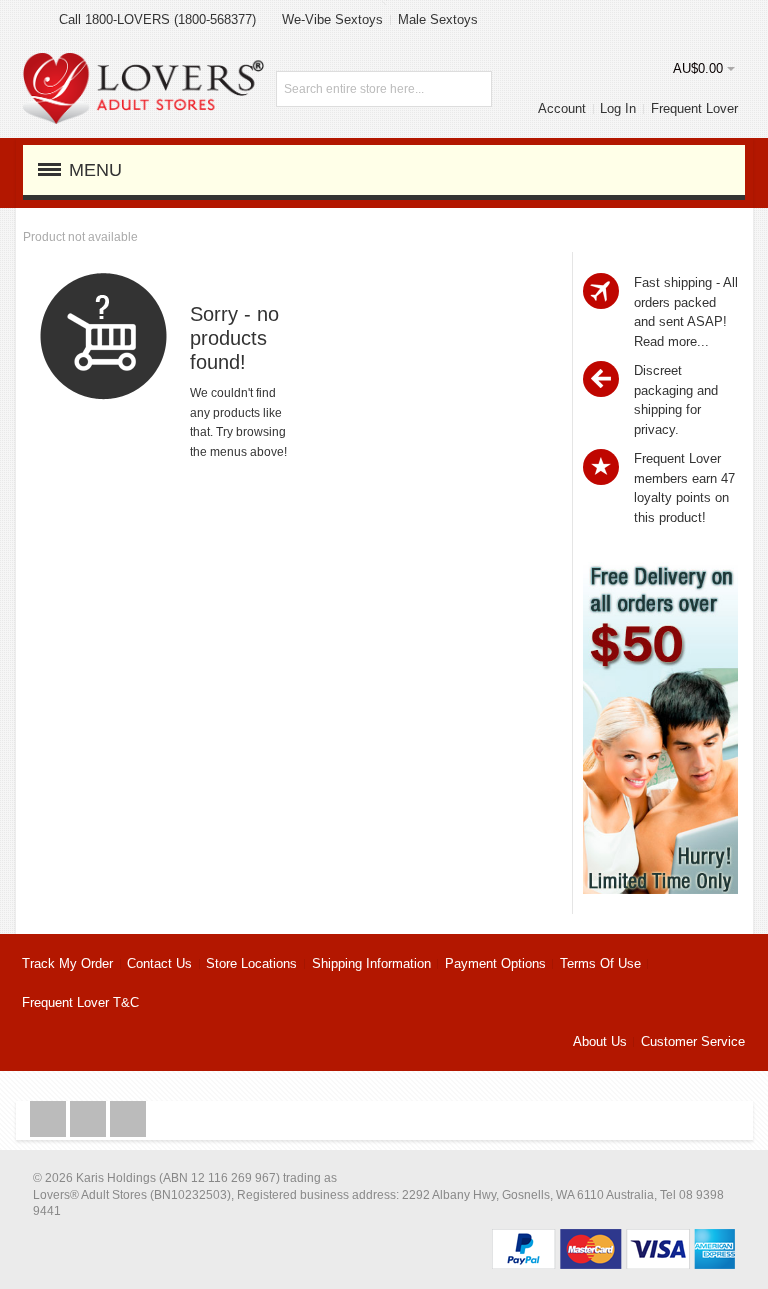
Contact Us (159, 963)
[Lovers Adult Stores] (143, 62)
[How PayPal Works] (613, 1238)
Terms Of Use (600, 963)
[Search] (474, 89)
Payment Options (495, 963)
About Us (600, 1041)
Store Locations (251, 963)
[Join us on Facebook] (50, 1119)
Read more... (671, 341)
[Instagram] (90, 1119)
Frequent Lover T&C (80, 1002)
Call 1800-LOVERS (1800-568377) (157, 19)
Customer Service (693, 1041)
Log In (618, 108)
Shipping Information (371, 963)
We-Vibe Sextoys (332, 19)
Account (562, 108)
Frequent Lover (694, 108)
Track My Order (67, 963)
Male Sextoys (438, 19)
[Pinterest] (128, 1119)
